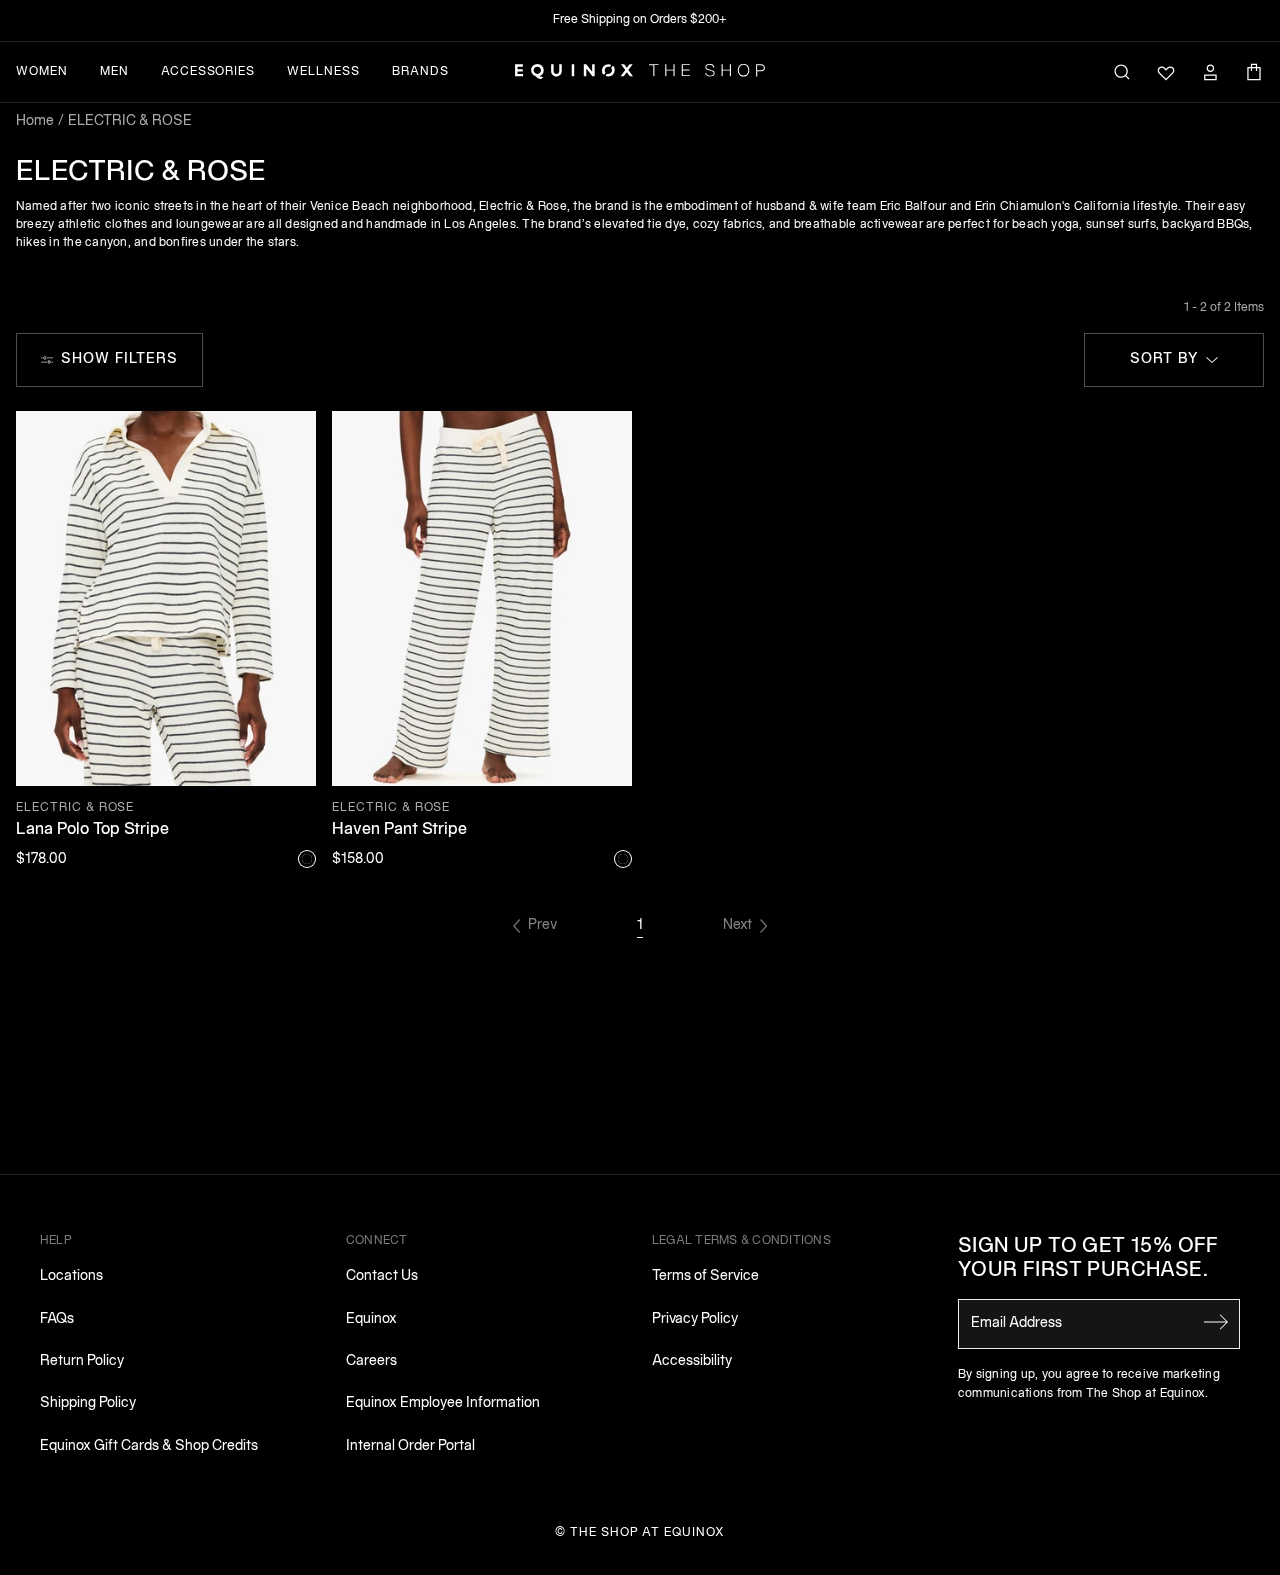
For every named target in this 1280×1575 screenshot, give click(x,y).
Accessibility (692, 1361)
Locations (71, 1276)
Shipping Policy (88, 1403)
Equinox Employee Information (443, 1403)
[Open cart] (1254, 72)
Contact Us (382, 1276)
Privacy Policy (695, 1319)
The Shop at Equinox (647, 1532)
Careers (371, 1361)
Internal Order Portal (410, 1446)
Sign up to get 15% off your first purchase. (1088, 1259)
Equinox (371, 1319)
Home (35, 121)
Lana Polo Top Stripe (92, 830)
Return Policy (82, 1361)
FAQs (57, 1319)
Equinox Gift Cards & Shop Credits (149, 1446)
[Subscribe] (1216, 1322)
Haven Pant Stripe (399, 830)
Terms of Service (705, 1276)
